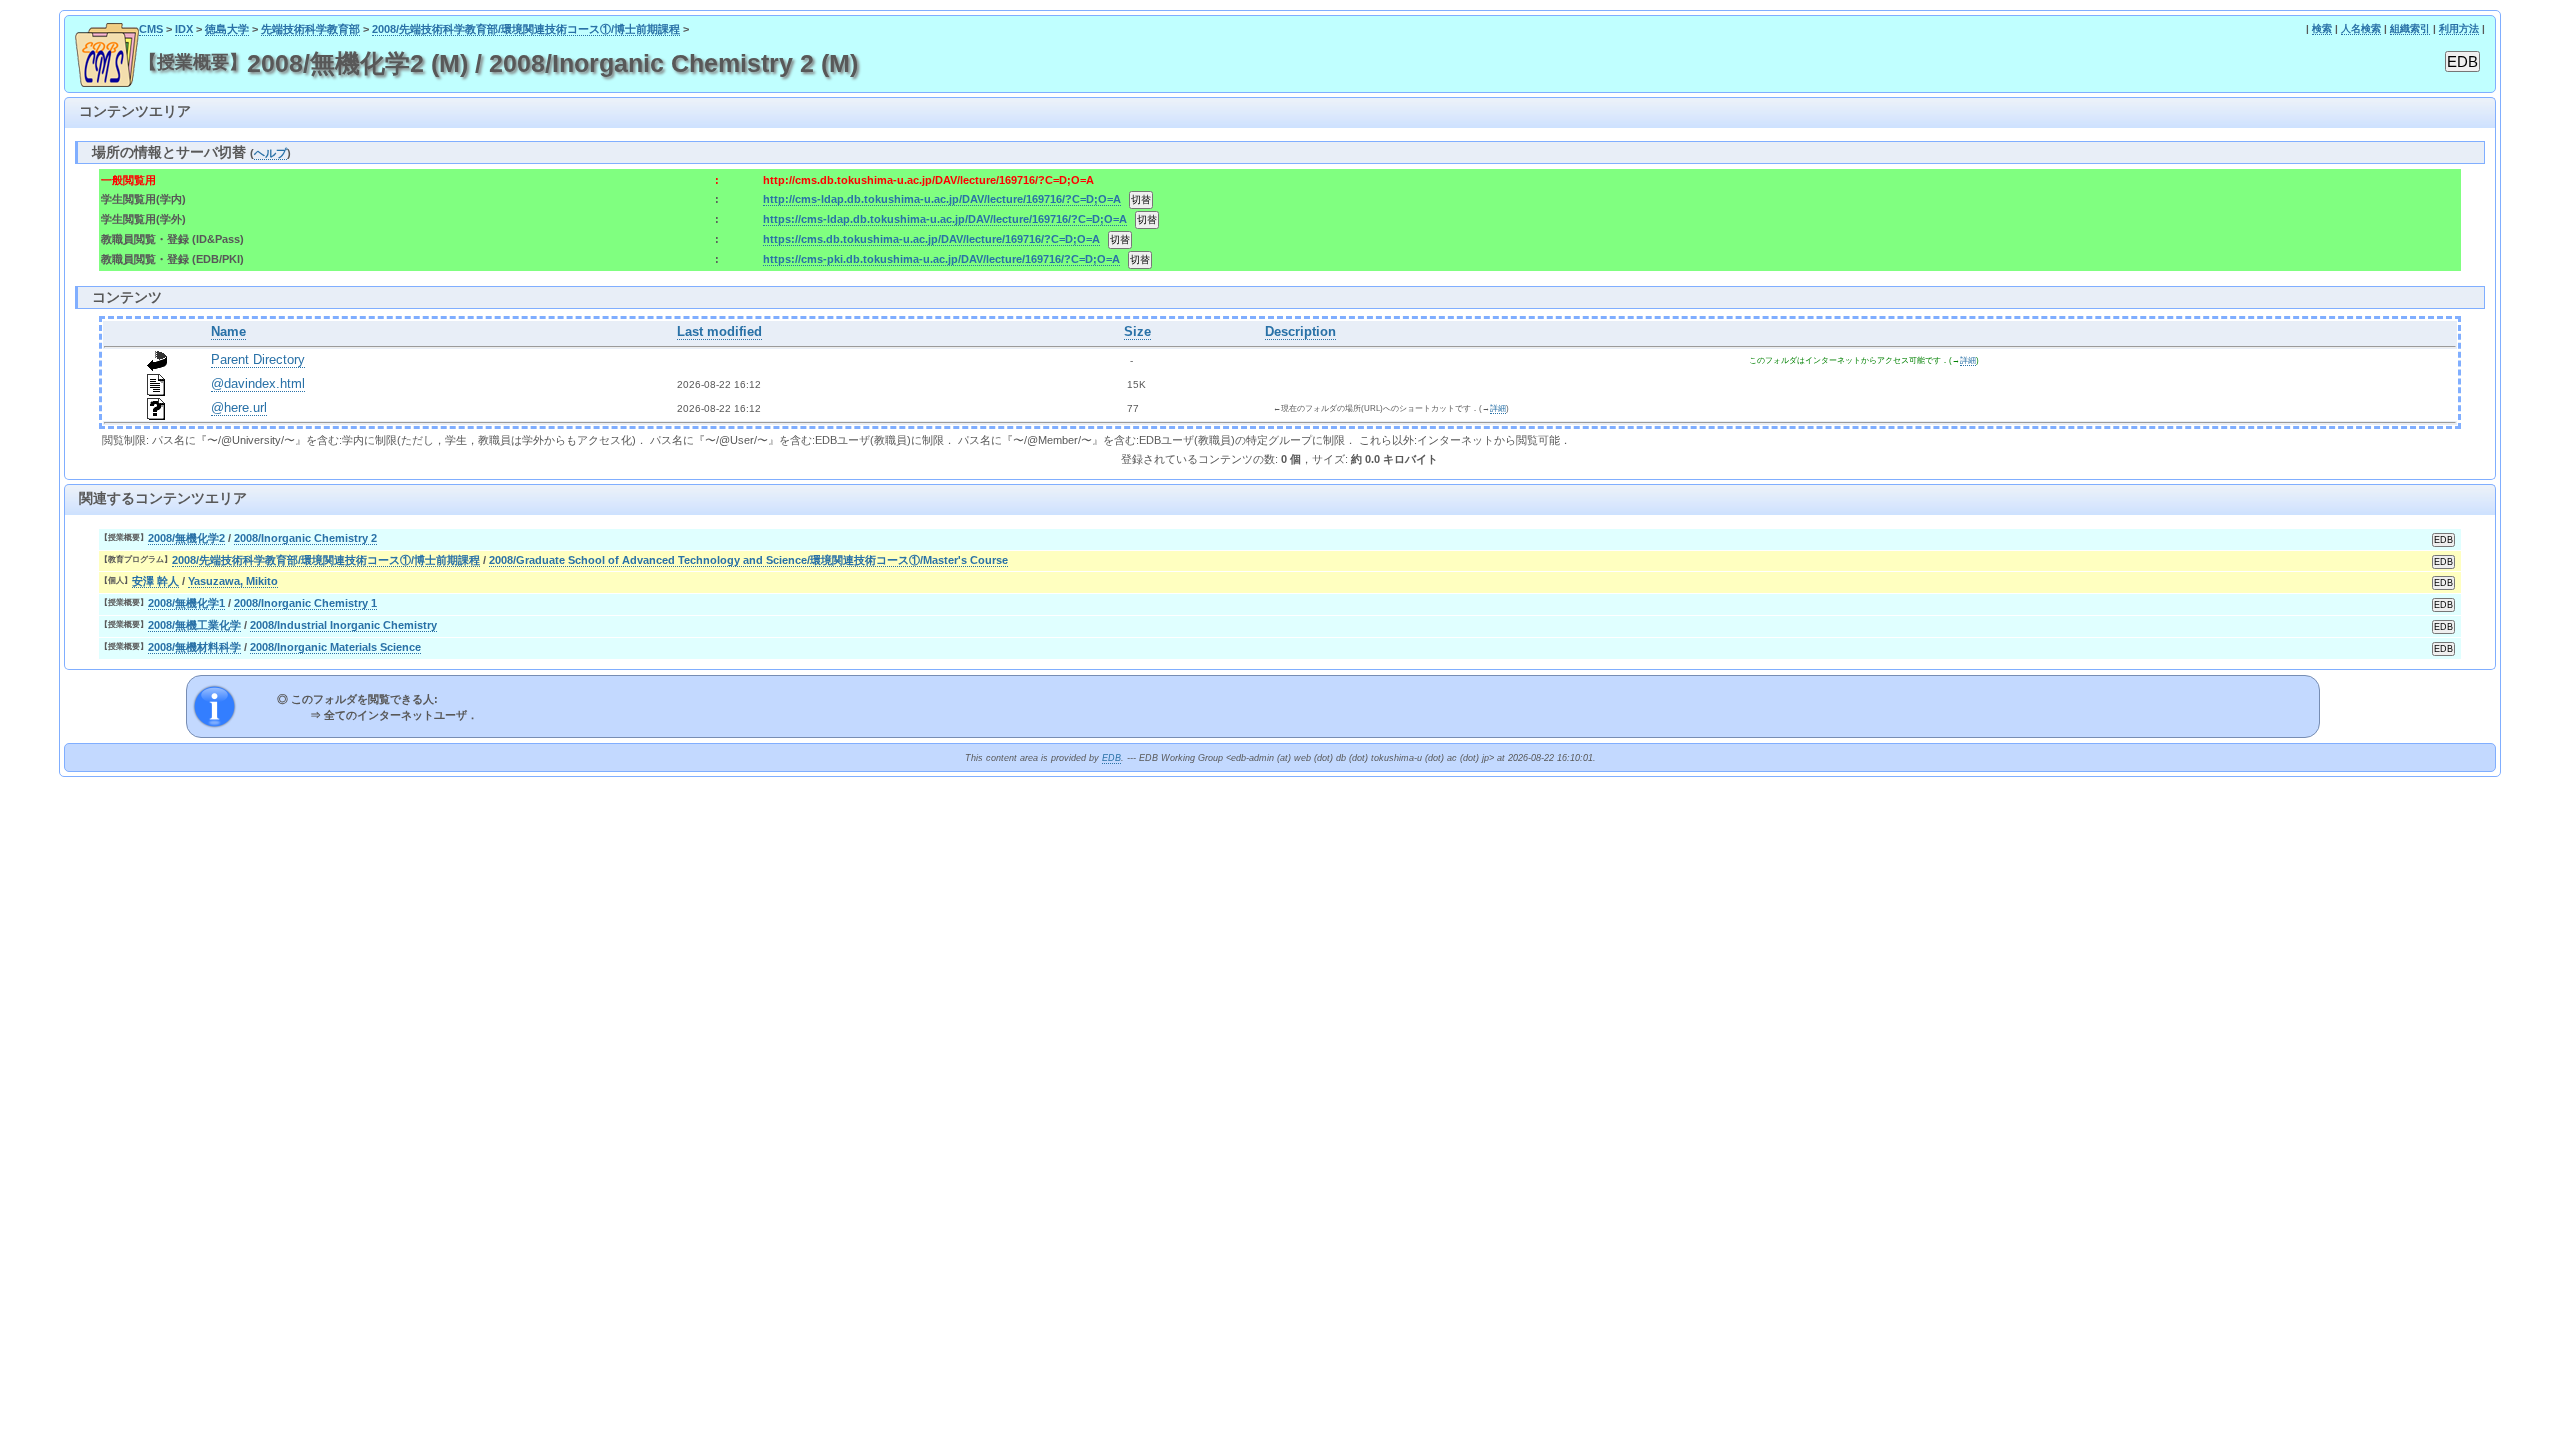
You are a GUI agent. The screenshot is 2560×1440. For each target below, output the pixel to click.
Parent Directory (258, 360)
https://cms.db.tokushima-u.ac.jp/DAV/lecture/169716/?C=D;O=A (931, 239)
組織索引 (2410, 28)
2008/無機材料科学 (194, 647)
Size (1137, 332)
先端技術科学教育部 (310, 29)
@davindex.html (258, 384)
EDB (1111, 758)
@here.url (239, 408)
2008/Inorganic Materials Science (335, 647)
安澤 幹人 (155, 581)
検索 (2322, 28)
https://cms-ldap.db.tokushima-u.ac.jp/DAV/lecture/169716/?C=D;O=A (945, 219)
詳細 (1968, 360)
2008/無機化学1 (186, 603)
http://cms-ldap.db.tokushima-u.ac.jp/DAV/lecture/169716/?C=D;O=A (942, 199)
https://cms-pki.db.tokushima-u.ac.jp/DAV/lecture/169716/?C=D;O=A (941, 259)
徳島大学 (227, 29)
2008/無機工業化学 (194, 625)
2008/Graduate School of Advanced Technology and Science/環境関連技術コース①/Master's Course (748, 560)
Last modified (719, 332)
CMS (151, 29)
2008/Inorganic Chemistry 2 (305, 538)
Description (1300, 332)
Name (228, 332)
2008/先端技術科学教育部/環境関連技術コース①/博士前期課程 (526, 29)
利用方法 (2459, 28)
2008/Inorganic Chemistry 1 (305, 603)
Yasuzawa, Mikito (233, 581)
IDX (184, 29)
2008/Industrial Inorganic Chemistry (343, 625)
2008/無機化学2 (186, 538)
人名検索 (2361, 28)
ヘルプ (270, 153)
